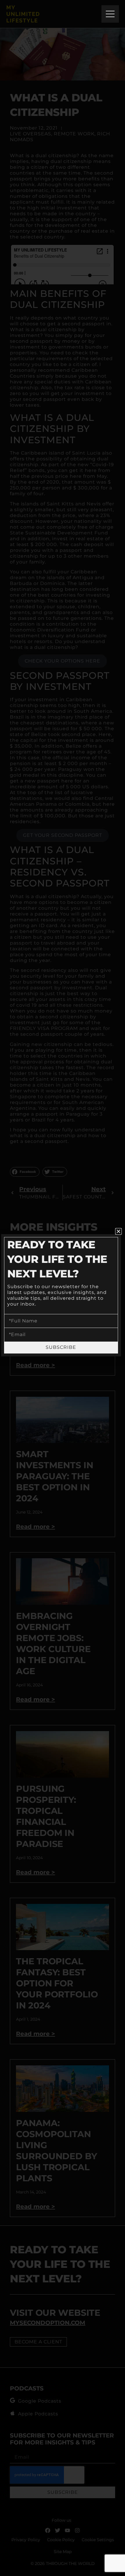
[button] (118, 1231)
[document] (63, 1288)
